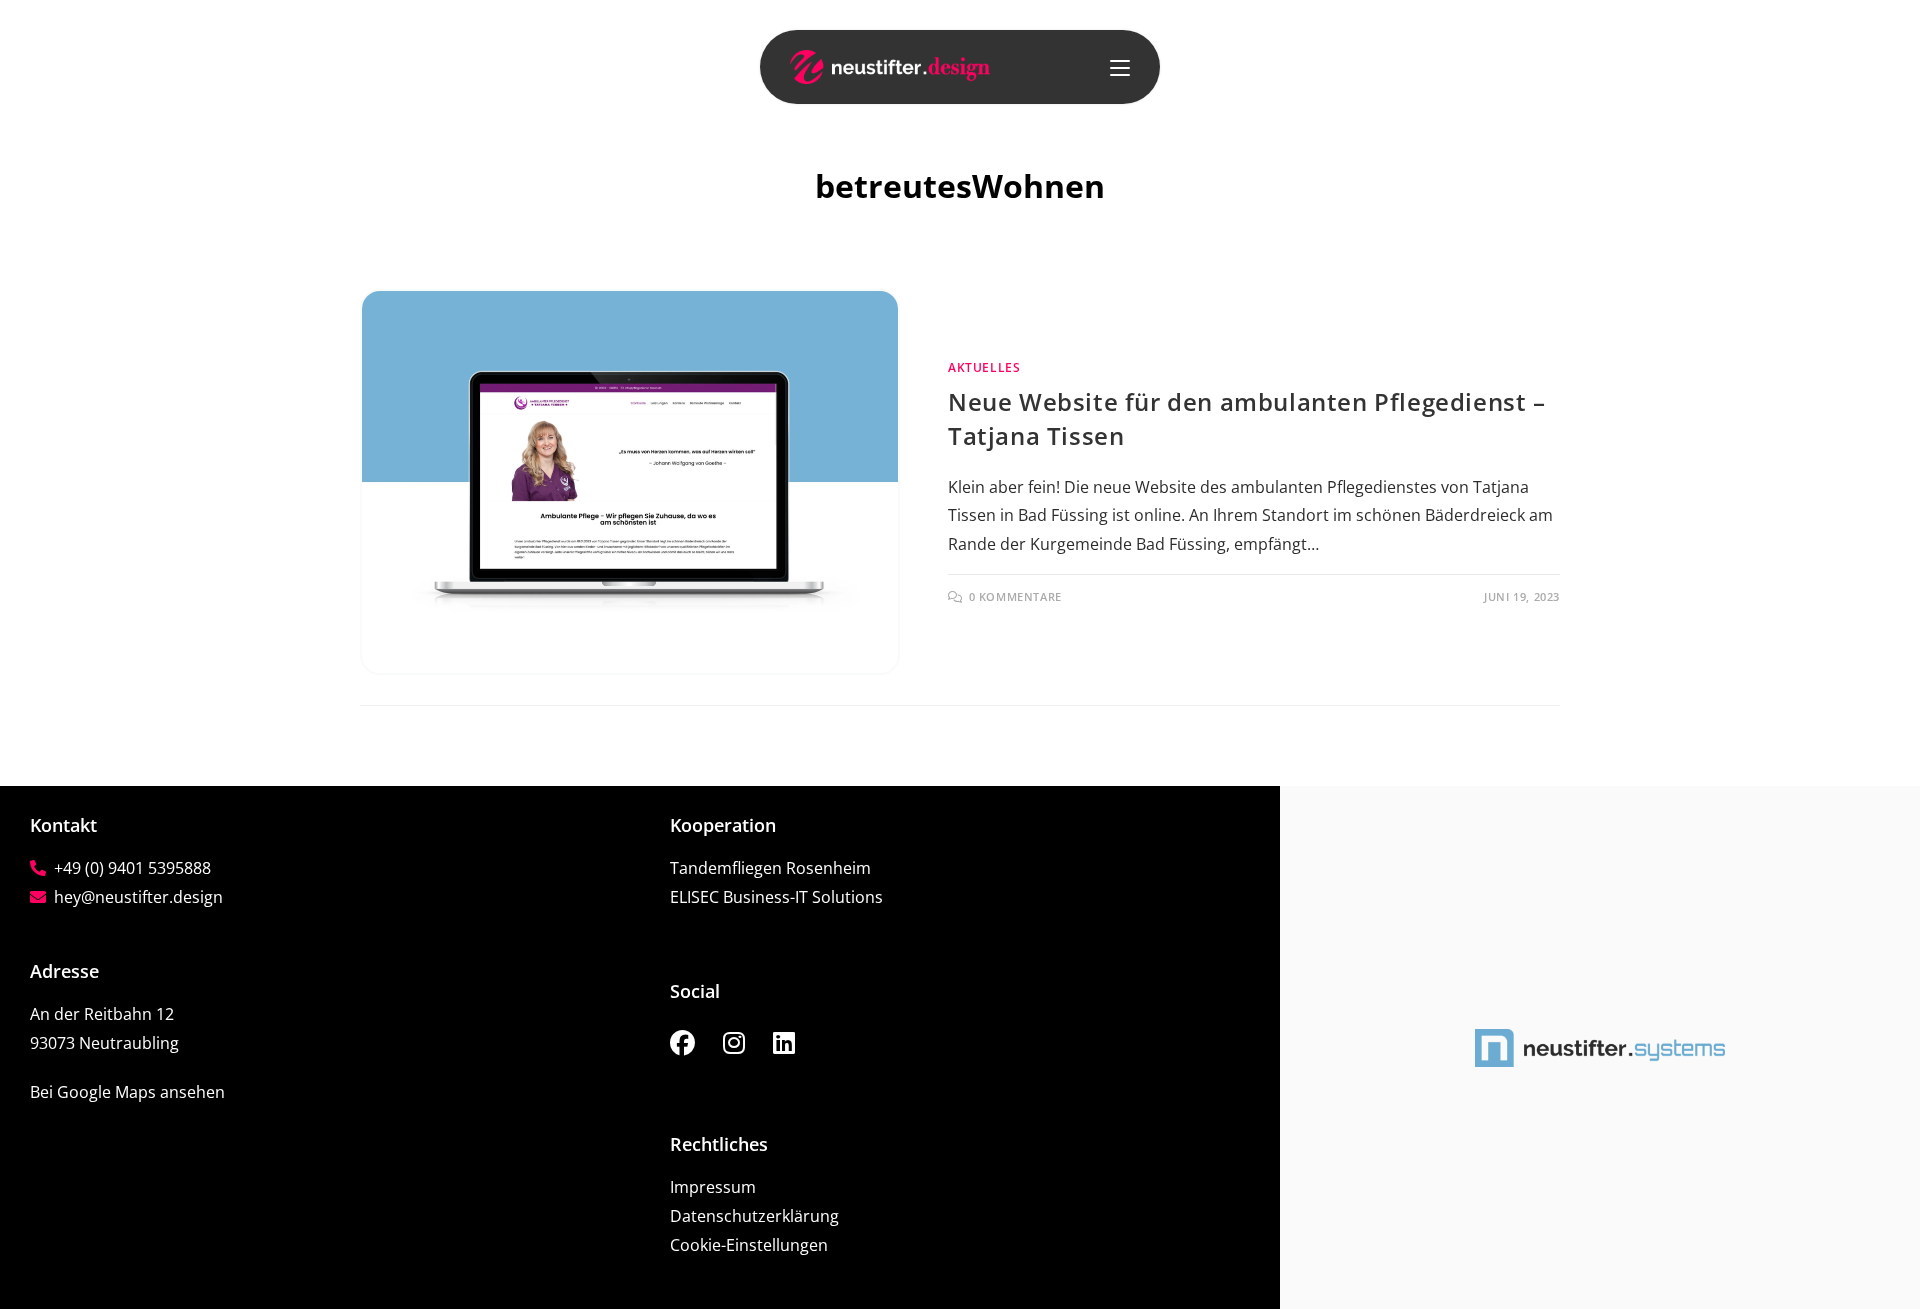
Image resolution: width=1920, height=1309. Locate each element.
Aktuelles (984, 367)
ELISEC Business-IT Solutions (776, 897)
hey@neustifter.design (134, 897)
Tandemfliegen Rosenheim (770, 868)
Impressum (713, 1187)
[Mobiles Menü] (1120, 67)
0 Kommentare (1015, 596)
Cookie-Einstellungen (749, 1245)
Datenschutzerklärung (754, 1216)
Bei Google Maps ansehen (127, 1092)
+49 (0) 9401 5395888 (128, 868)
